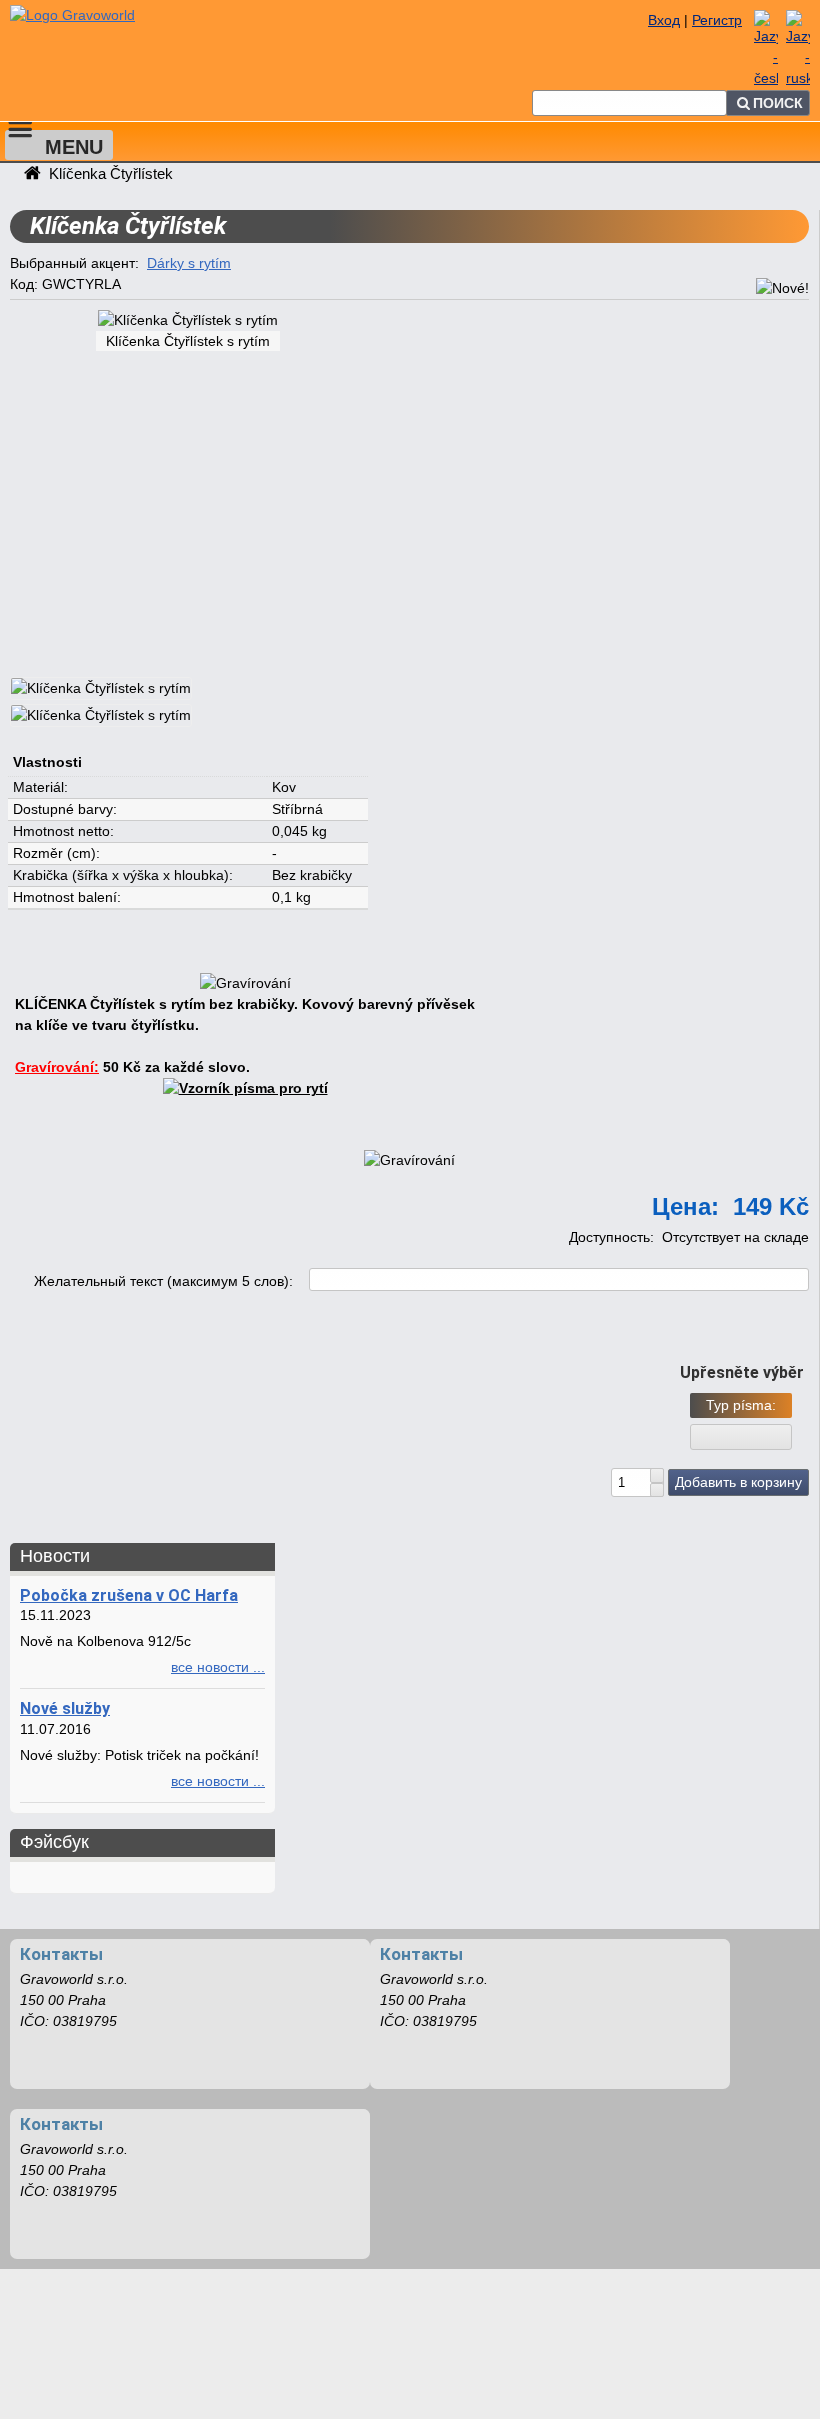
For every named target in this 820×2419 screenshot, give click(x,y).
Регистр (717, 20)
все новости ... (218, 1667)
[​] (657, 1475)
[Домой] (97, 13)
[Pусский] (798, 78)
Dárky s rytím (189, 263)
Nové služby (65, 1708)
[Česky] (766, 78)
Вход (664, 20)
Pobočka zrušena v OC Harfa (129, 1595)
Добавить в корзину (738, 1482)
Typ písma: (741, 1405)
